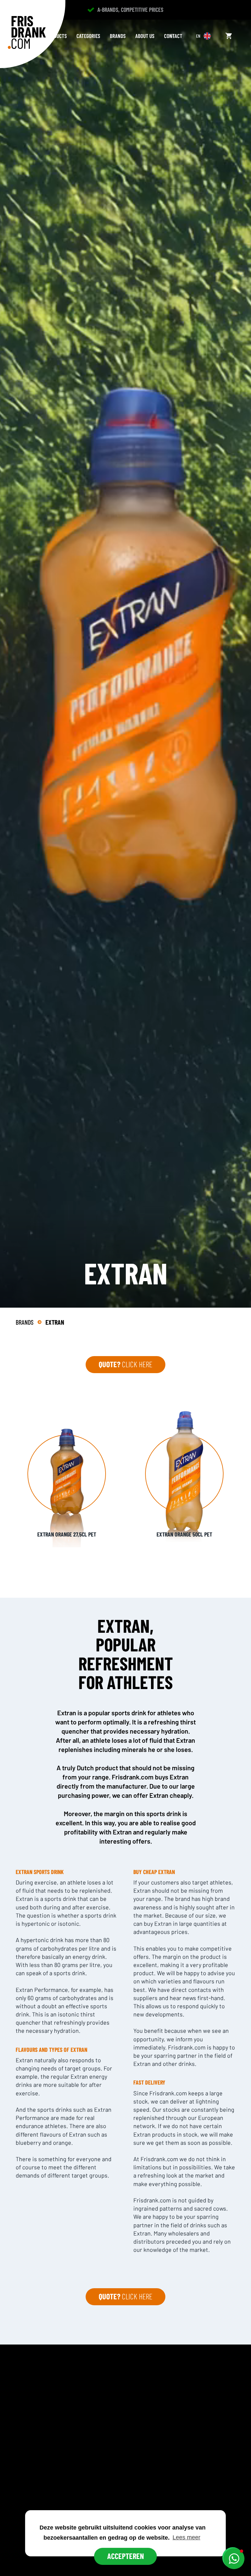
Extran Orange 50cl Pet (184, 1534)
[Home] (27, 32)
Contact (173, 36)
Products (56, 36)
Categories (88, 36)
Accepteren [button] (125, 2556)
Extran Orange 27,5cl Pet (67, 1534)
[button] (234, 2559)
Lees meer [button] (186, 2537)
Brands (118, 36)
